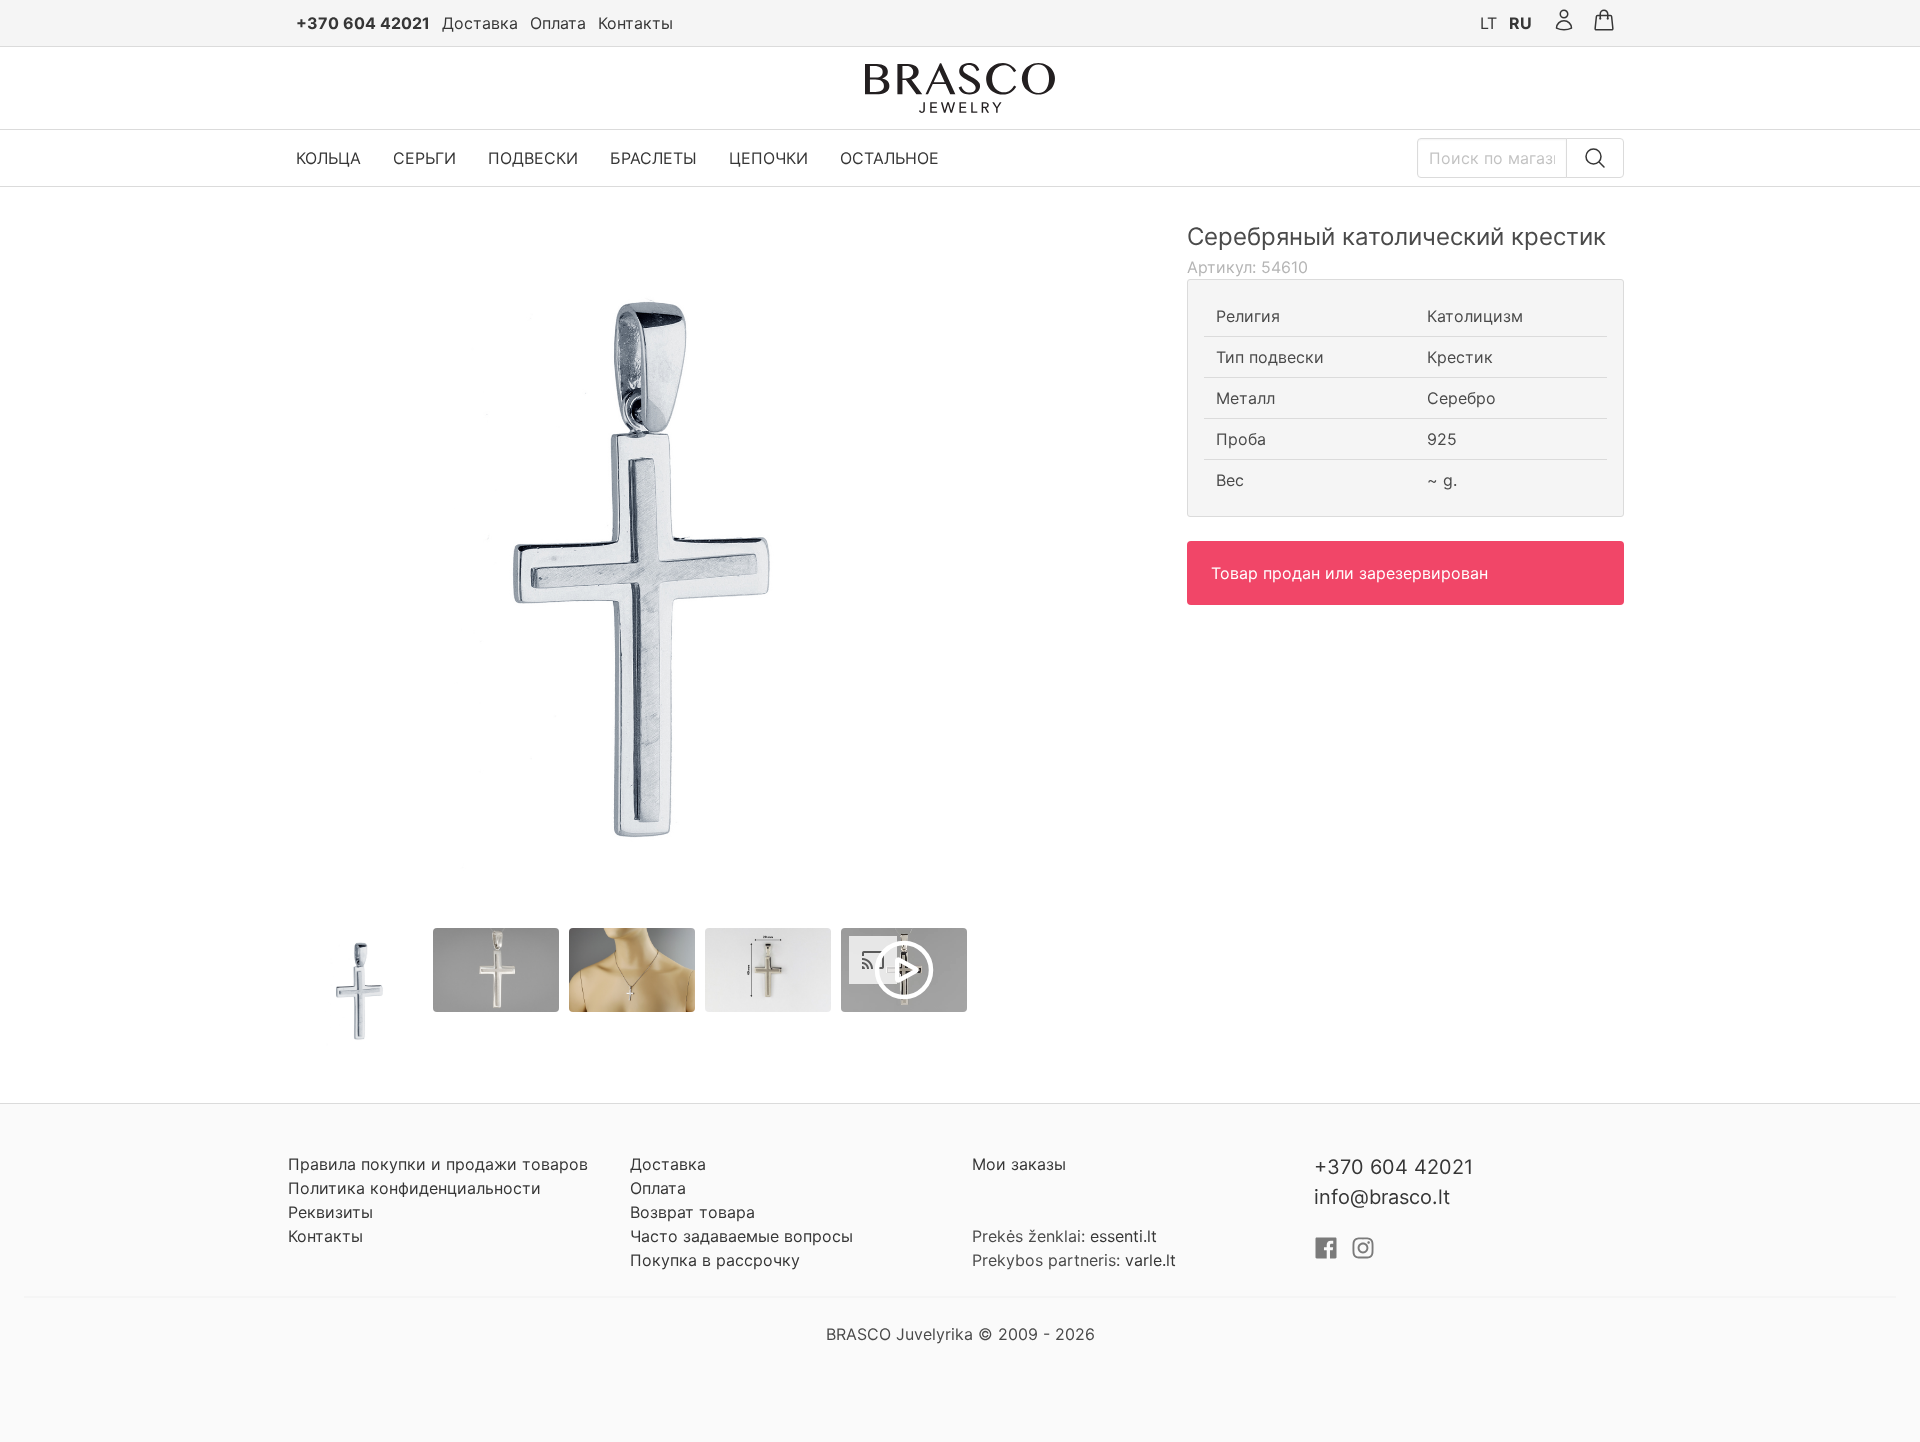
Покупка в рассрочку (715, 1260)
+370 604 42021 (363, 23)
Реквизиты (330, 1212)
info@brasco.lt (1382, 1197)
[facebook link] (1328, 1254)
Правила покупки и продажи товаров (438, 1164)
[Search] (1595, 158)
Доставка (480, 23)
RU (1520, 23)
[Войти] (1564, 23)
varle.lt (1150, 1260)
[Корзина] (1604, 23)
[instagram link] (1363, 1254)
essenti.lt (1123, 1236)
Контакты (635, 23)
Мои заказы (1019, 1164)
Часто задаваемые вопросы (741, 1236)
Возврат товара (692, 1212)
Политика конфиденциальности (414, 1188)
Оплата (558, 23)
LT (1488, 23)
